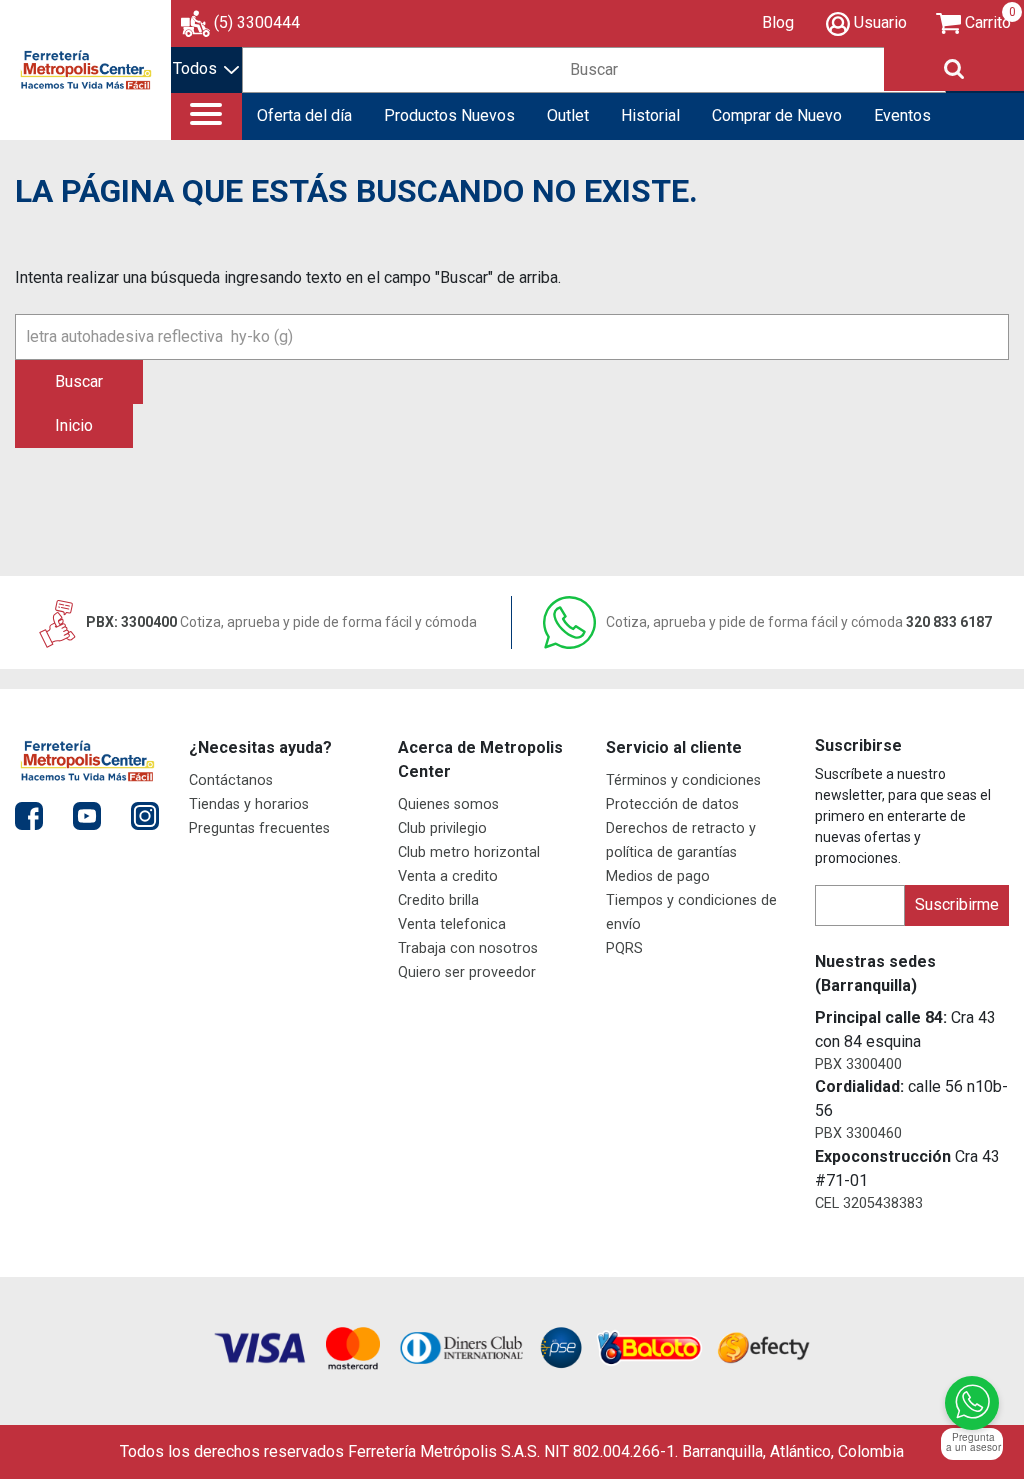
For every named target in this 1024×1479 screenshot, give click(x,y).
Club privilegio (442, 828)
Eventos (902, 115)
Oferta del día (304, 115)
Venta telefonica (452, 924)
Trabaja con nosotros (468, 948)
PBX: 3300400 (280, 622)
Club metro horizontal (469, 852)
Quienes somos (448, 804)
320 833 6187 (799, 622)
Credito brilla (438, 900)
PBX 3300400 (858, 1064)
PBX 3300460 (858, 1133)
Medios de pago (658, 876)
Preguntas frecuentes (259, 828)
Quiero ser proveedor (467, 972)
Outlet (568, 115)
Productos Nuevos (449, 115)
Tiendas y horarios (249, 804)
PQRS (624, 948)
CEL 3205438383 (869, 1203)
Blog (778, 22)
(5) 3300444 (257, 22)
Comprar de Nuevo (777, 115)
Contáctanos (231, 780)
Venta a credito (448, 876)
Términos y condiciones (683, 780)
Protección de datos (672, 804)
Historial (650, 115)
